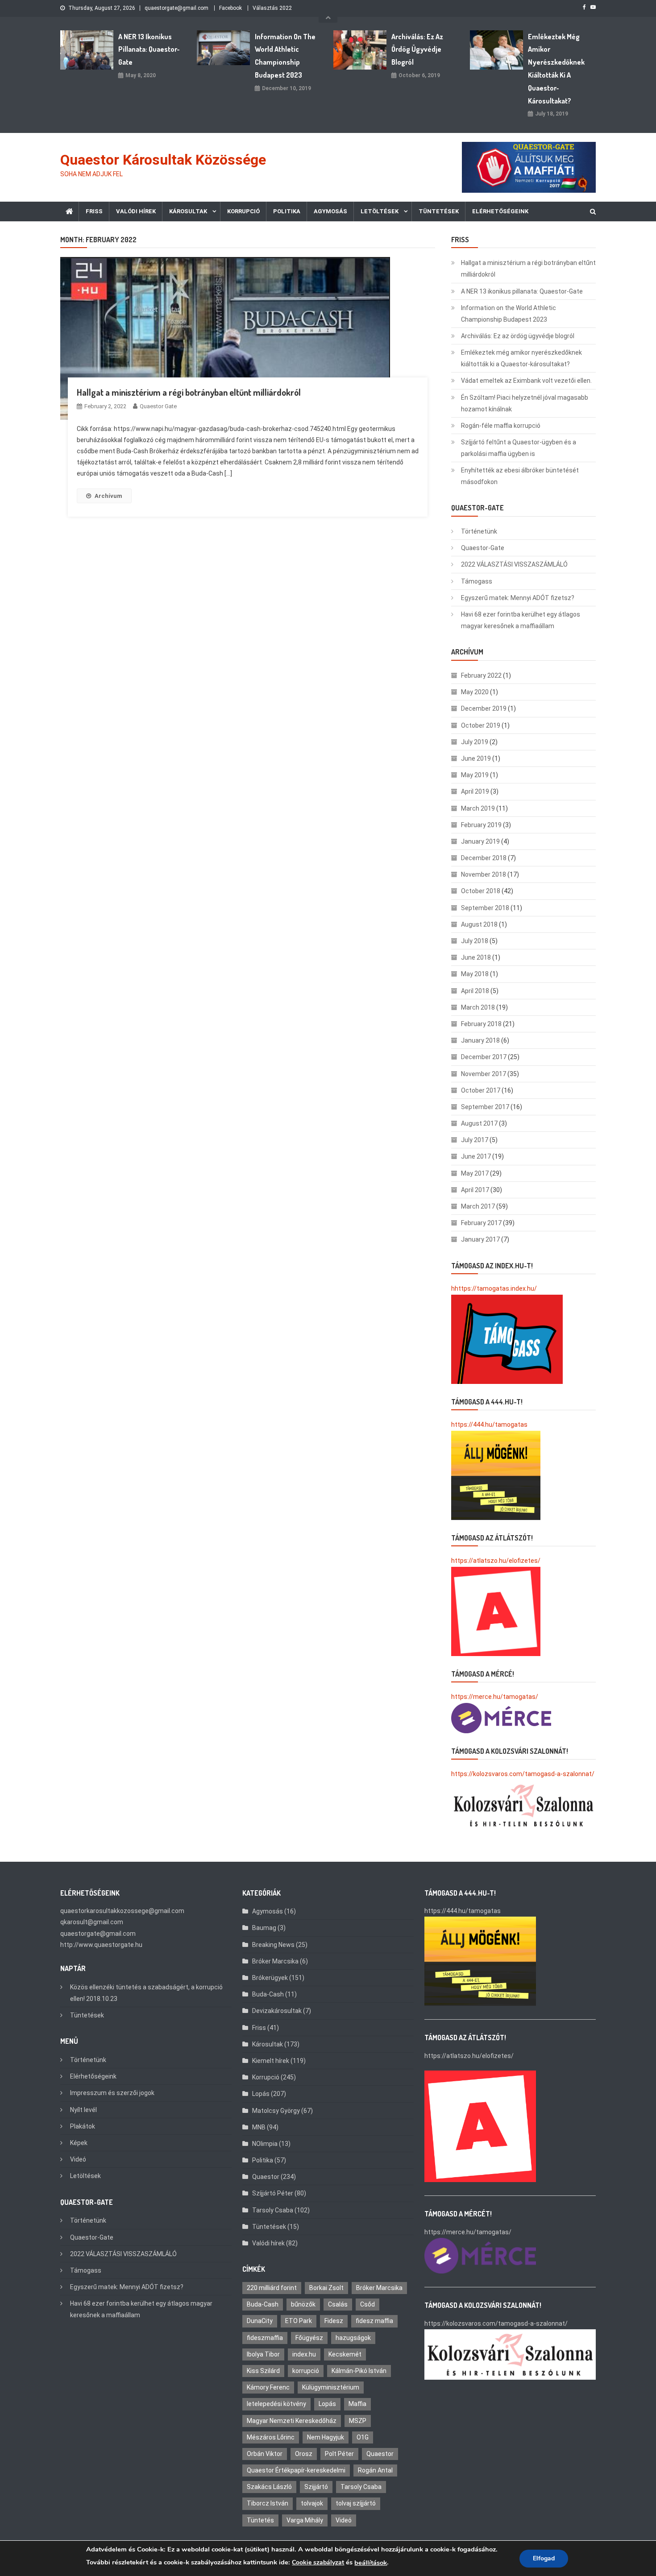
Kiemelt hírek (271, 2061)
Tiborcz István (268, 2503)
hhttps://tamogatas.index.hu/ (494, 1288)
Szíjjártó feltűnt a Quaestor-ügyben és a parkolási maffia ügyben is (519, 448)
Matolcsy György (276, 2111)
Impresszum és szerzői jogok (112, 2093)
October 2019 (481, 725)
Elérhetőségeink (500, 211)
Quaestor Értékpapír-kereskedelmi (296, 2470)
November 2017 (484, 1074)
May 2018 (475, 974)
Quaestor (266, 2177)
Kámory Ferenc (268, 2387)
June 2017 (476, 1156)
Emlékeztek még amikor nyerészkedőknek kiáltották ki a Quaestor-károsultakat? (556, 69)
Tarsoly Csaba (273, 2210)
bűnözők (303, 2304)
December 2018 (484, 858)
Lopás (261, 2094)
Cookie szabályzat (318, 2562)
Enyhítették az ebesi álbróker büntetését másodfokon (520, 476)
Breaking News (273, 1945)
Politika (287, 211)
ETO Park (299, 2321)
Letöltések (380, 211)
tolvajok (312, 2503)
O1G (363, 2437)
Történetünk (479, 531)
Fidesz (334, 2321)
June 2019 (476, 758)
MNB (259, 2127)
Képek (79, 2143)
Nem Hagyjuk (326, 2437)
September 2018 (485, 908)
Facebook (230, 8)
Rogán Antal (375, 2470)
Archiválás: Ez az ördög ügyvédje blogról (417, 50)
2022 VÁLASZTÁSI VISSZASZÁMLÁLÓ (514, 564)
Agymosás (330, 211)
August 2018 (479, 924)
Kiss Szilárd (263, 2371)
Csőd (367, 2304)
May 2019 (475, 775)
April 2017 (475, 1190)
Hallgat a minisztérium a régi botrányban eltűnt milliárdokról (189, 392)
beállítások (371, 2563)
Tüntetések (439, 211)
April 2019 (475, 791)
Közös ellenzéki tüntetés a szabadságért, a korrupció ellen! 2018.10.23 (146, 1993)
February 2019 (481, 825)
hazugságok (353, 2338)
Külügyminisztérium (331, 2387)
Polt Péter (339, 2454)
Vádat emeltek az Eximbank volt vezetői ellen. (526, 381)
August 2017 (479, 1123)
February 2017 (481, 1223)
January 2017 (480, 1239)
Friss (94, 211)
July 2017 (475, 1140)
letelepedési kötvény (276, 2404)
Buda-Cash (268, 1994)
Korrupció (243, 211)
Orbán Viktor (265, 2454)
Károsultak (188, 211)
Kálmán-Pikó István (359, 2371)
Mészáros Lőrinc (271, 2437)
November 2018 (484, 874)
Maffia (357, 2404)
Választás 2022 (272, 8)
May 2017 (475, 1173)
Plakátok (83, 2126)
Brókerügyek (270, 1978)
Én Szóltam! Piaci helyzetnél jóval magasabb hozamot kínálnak (525, 403)
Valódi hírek (136, 211)
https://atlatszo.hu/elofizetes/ (496, 1561)
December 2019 (484, 708)
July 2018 (475, 941)
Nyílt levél (83, 2110)
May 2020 (475, 692)
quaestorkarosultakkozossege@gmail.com (122, 1911)
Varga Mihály (305, 2520)
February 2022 (481, 675)
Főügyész (309, 2338)
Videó (78, 2159)
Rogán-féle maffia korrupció (501, 426)
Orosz (304, 2454)
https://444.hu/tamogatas (489, 1425)
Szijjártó (316, 2487)
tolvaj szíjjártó (356, 2503)
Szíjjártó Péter (273, 2193)
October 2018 (481, 891)
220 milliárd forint (272, 2288)
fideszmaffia (265, 2338)
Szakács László (269, 2487)
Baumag (264, 1928)
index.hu (304, 2354)
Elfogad (544, 2558)
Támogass (477, 581)
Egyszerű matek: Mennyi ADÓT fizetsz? (518, 598)
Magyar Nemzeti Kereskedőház (292, 2421)
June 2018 (476, 957)
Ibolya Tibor (263, 2354)
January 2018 (480, 1040)
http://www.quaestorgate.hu (101, 1945)
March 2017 (478, 1206)
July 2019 (475, 742)
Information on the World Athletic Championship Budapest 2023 (285, 56)
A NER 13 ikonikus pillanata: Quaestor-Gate (149, 50)
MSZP (358, 2421)
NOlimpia (265, 2144)
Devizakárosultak (277, 2011)
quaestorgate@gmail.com (176, 8)
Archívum (108, 496)
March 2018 (478, 1007)
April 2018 (475, 991)
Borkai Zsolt (326, 2288)
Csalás (338, 2304)
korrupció (306, 2371)
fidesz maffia (374, 2321)
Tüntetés (260, 2520)
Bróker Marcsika (275, 1961)
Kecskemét (345, 2354)
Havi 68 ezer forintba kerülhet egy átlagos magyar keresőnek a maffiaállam (521, 620)
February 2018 (481, 1024)
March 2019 (478, 808)
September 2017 (485, 1107)
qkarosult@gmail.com (92, 1922)
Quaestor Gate (158, 406)
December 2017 (484, 1057)
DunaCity (260, 2321)
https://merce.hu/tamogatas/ (495, 1697)
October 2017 (481, 1090)
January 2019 (480, 841)
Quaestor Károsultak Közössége (163, 160)
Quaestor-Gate (483, 548)
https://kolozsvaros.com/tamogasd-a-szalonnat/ (523, 1774)
